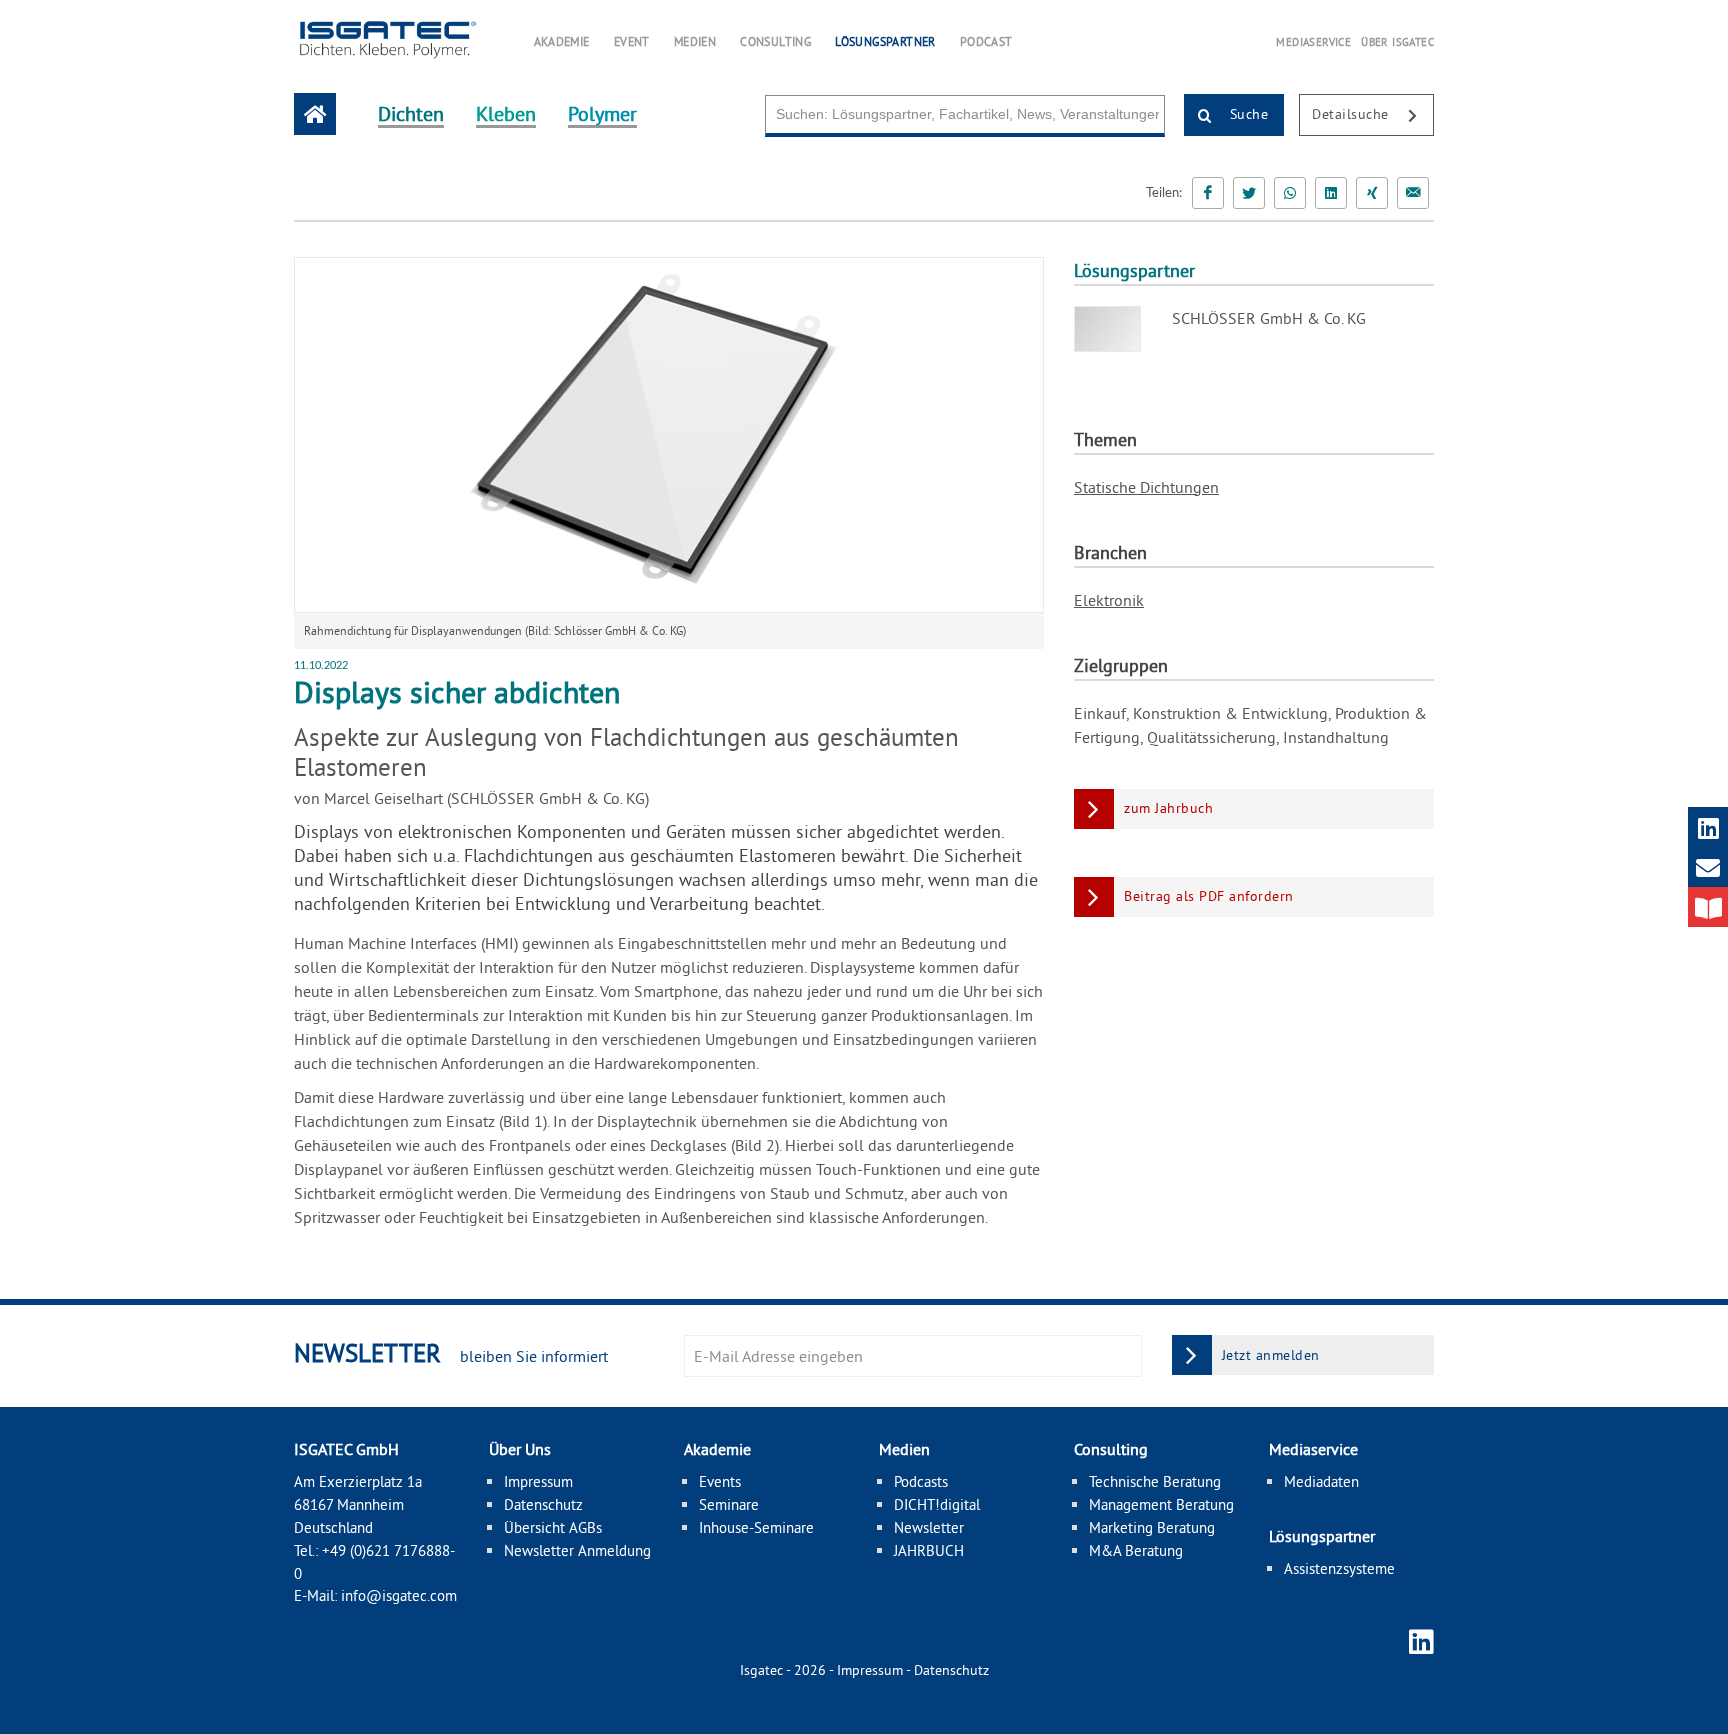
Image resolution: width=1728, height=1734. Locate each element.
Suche (1246, 114)
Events (720, 1481)
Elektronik (1109, 600)
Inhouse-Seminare (756, 1527)
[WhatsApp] (1290, 193)
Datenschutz (543, 1504)
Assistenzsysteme (1339, 1568)
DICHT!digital (937, 1504)
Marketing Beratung (1152, 1527)
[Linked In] (1331, 193)
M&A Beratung (1136, 1550)
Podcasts (921, 1481)
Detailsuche (1352, 114)
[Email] (1413, 193)
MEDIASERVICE (1313, 42)
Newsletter (929, 1527)
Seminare (729, 1504)
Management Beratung (1161, 1504)
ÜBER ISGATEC (1397, 42)
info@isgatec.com (399, 1595)
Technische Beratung (1155, 1481)
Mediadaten (1321, 1481)
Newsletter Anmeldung (577, 1550)
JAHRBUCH (929, 1550)
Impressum (538, 1481)
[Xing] (1372, 193)
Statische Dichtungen (1146, 487)
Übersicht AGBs (553, 1527)
